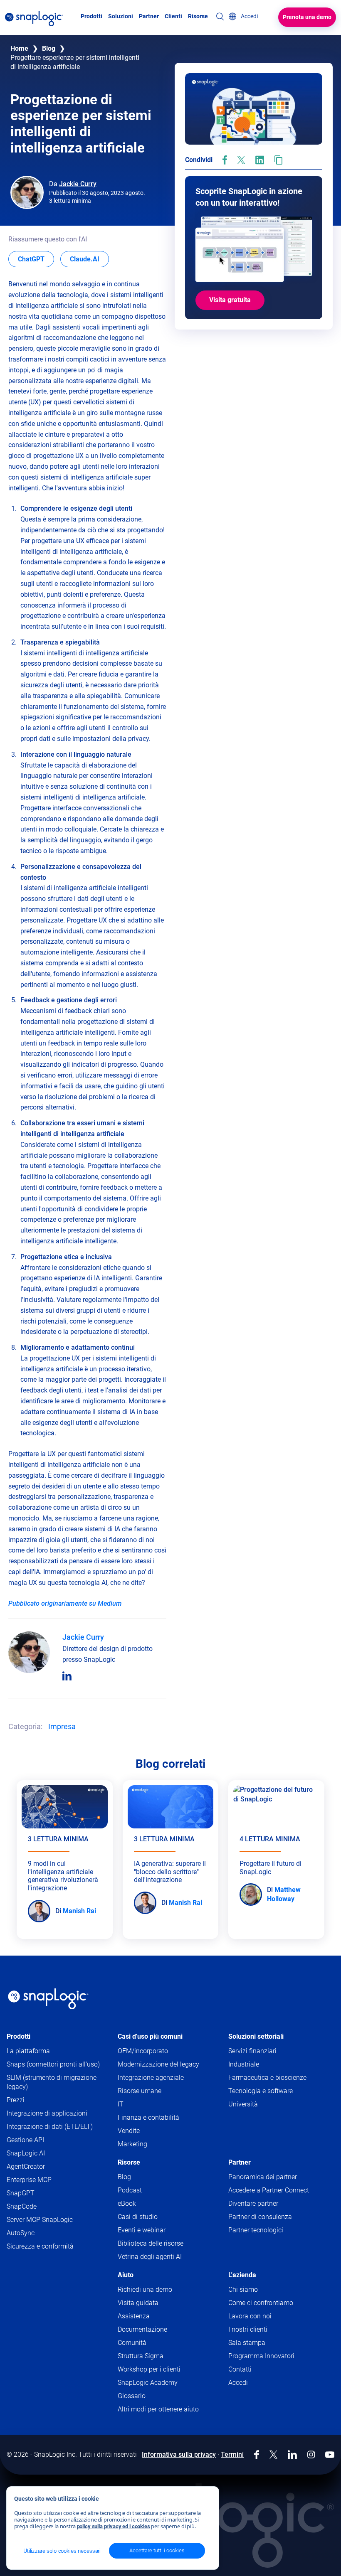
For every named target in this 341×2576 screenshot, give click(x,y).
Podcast (130, 2190)
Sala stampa (247, 2343)
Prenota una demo (307, 17)
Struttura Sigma (141, 2356)
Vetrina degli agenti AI (150, 2257)
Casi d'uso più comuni (150, 2036)
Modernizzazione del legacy (158, 2064)
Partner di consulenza (260, 2217)
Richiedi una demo (145, 2289)
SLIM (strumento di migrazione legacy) (52, 2082)
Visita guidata (138, 2303)
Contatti (240, 2369)
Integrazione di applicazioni (47, 2113)
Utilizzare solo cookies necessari (62, 2551)
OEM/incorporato (143, 2051)
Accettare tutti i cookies (157, 2550)
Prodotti (19, 2036)
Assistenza (150, 2316)
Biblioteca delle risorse (151, 2243)
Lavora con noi (250, 2316)
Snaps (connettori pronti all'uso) (53, 2064)
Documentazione (158, 2330)
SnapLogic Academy (148, 2383)
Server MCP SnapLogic (40, 2220)
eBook (127, 2203)
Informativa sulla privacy (179, 2454)
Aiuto (126, 2275)
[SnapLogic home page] (48, 1999)
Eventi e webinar (142, 2230)
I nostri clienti (248, 2329)
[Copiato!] (278, 160)
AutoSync (21, 2233)
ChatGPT (36, 259)
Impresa (62, 1726)
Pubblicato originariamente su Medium (65, 1603)
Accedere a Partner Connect (269, 2190)
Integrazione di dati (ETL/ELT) (50, 2127)
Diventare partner (253, 2203)
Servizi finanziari (252, 2051)
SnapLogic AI (26, 2153)
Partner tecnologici (256, 2230)
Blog (49, 48)
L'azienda (242, 2275)
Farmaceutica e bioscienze (267, 2078)
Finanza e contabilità (148, 2117)
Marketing (132, 2144)
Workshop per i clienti (149, 2369)
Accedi (238, 2383)
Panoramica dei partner (263, 2177)
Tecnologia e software (261, 2091)
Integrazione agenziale (151, 2078)
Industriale (244, 2064)
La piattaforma (28, 2051)
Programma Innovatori (261, 2356)
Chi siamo (243, 2289)
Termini (232, 2454)
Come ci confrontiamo (261, 2303)
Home (19, 48)
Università (243, 2104)
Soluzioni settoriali (256, 2036)
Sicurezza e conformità (40, 2246)
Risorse (129, 2162)
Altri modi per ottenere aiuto (158, 2409)
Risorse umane (140, 2091)
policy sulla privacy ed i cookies (114, 2526)
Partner (240, 2162)
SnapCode (22, 2206)
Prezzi (16, 2100)
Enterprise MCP (29, 2180)
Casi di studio (138, 2217)
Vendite (129, 2131)
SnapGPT (21, 2193)
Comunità (148, 2343)
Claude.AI (89, 259)
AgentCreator (26, 2166)
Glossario (132, 2396)
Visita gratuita (230, 300)
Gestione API (25, 2140)
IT (121, 2104)
